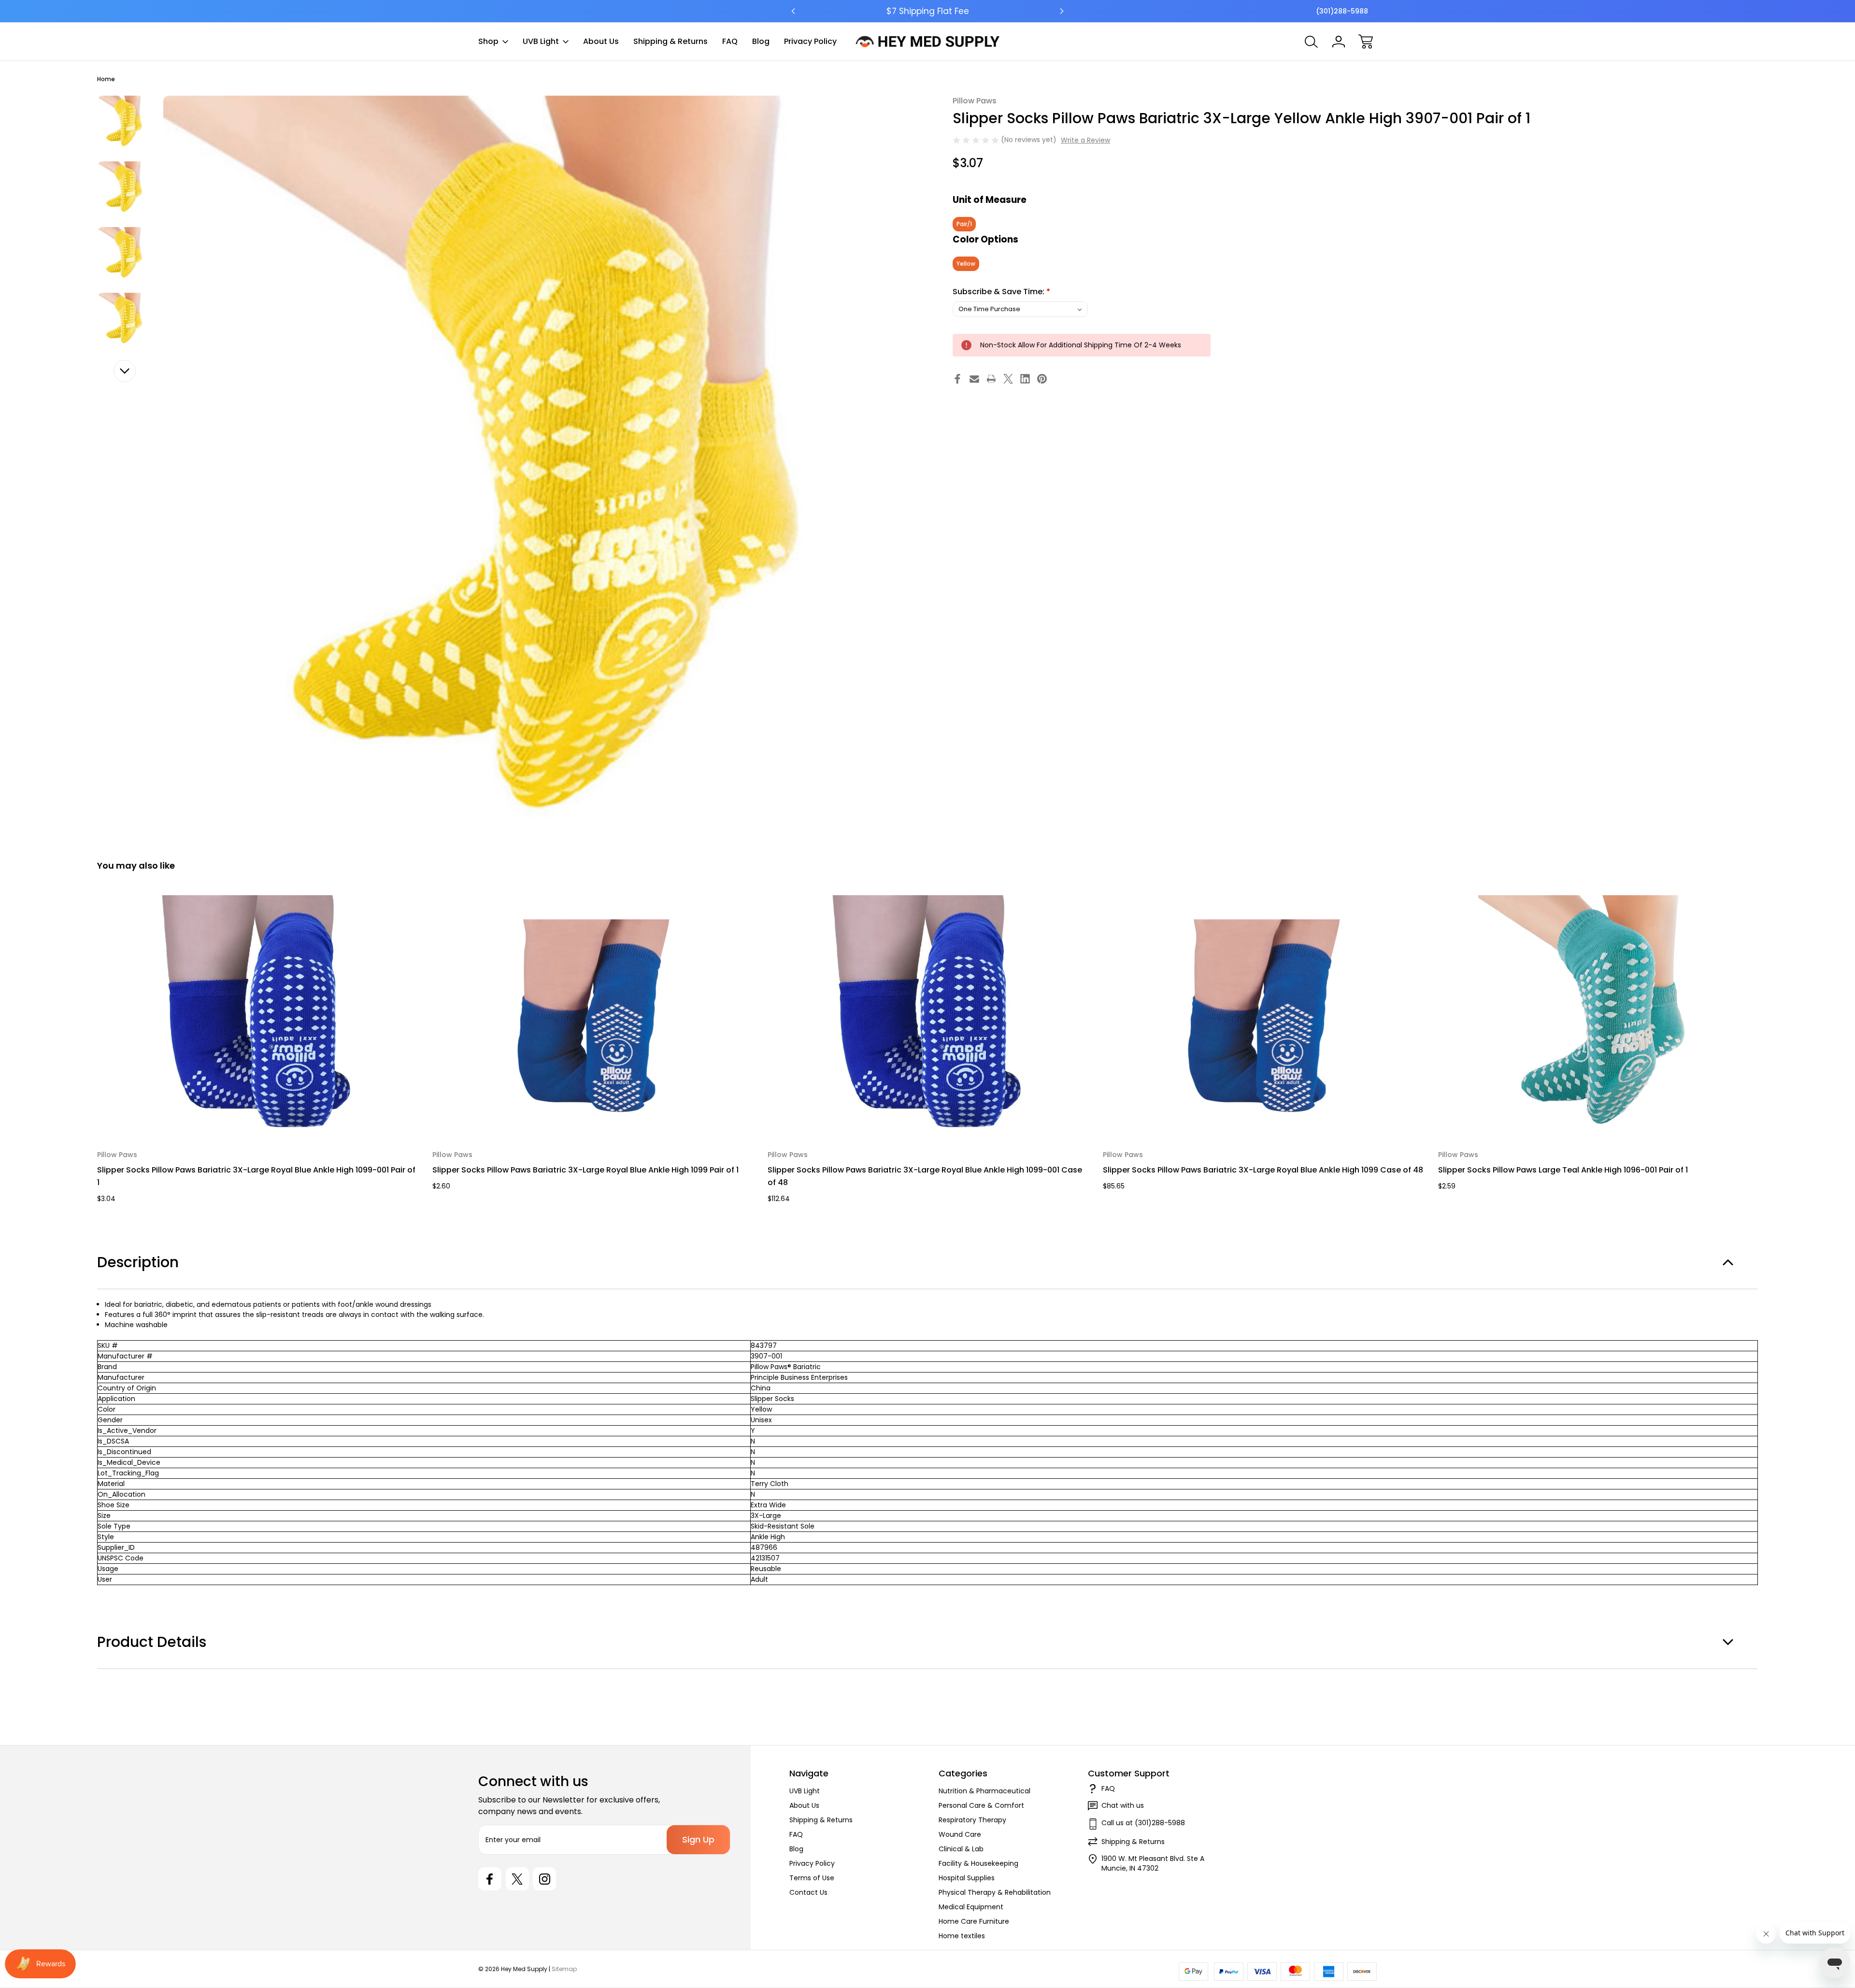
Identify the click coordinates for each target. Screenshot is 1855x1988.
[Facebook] (957, 379)
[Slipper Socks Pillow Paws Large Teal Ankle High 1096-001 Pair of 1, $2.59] (1599, 1016)
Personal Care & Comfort (981, 1805)
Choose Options (258, 1114)
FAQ (730, 41)
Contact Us (808, 1892)
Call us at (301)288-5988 (1143, 1823)
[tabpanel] (124, 123)
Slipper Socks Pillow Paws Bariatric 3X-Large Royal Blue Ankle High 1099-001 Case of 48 (925, 1176)
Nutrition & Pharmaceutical (985, 1791)
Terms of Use (812, 1878)
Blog (761, 41)
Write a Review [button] (1085, 140)
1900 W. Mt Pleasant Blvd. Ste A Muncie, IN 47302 (1153, 1863)
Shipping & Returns (671, 41)
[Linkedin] (1025, 379)
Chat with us (1123, 1805)
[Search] (1312, 42)
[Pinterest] (1042, 379)
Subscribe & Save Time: (1001, 292)
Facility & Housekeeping (978, 1863)
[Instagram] (544, 1879)
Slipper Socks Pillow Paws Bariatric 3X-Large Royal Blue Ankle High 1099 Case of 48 (1263, 1170)
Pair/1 (964, 224)
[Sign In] (1339, 42)
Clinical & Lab (961, 1849)
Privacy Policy (810, 41)
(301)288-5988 (1342, 11)
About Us (601, 41)
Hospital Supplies (967, 1878)
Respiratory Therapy (972, 1820)
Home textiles (962, 1936)
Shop (488, 41)
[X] (1008, 379)
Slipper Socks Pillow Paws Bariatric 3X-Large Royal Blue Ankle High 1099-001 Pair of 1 (256, 1176)
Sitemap (564, 1969)
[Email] (974, 379)
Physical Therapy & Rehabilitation (995, 1892)
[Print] (991, 379)
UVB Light (541, 41)
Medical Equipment (971, 1907)
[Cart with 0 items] (1366, 42)
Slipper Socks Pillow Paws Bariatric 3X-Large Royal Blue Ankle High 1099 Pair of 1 (585, 1170)
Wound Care (960, 1834)
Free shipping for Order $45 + (928, 11)
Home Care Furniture (974, 1921)
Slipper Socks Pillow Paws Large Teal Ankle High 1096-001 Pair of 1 (1563, 1170)
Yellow (966, 264)
